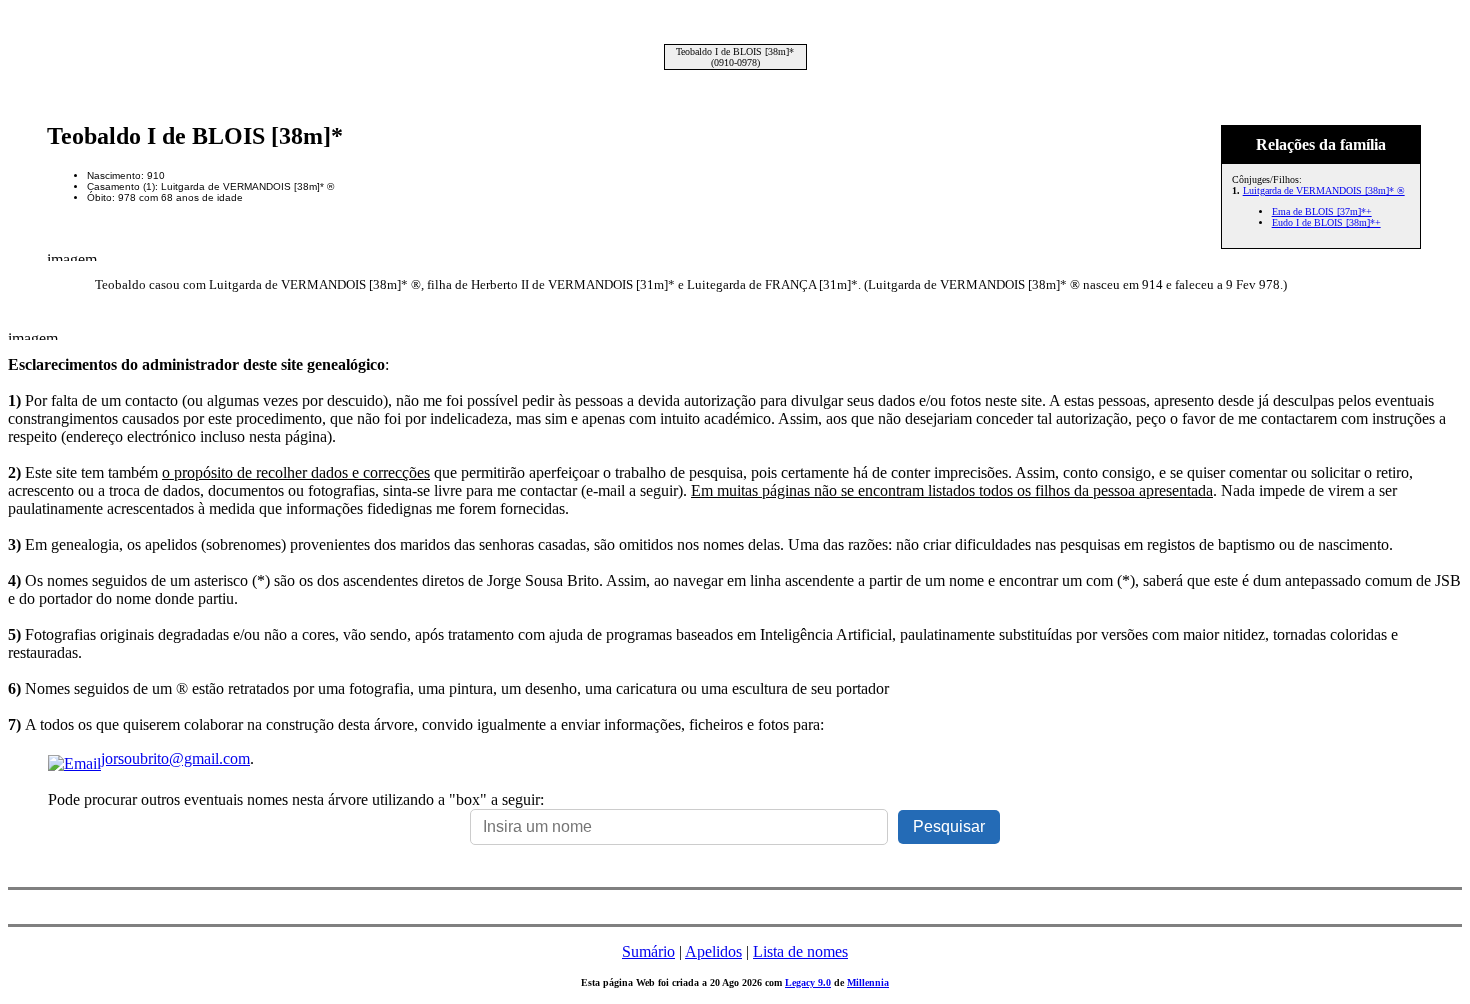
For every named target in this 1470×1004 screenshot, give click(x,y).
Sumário (648, 951)
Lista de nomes (800, 951)
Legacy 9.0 (808, 982)
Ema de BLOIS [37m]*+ (1322, 211)
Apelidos (713, 951)
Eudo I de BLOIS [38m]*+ (1326, 222)
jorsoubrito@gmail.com (175, 758)
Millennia (868, 982)
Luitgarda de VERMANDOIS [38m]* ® (1324, 190)
